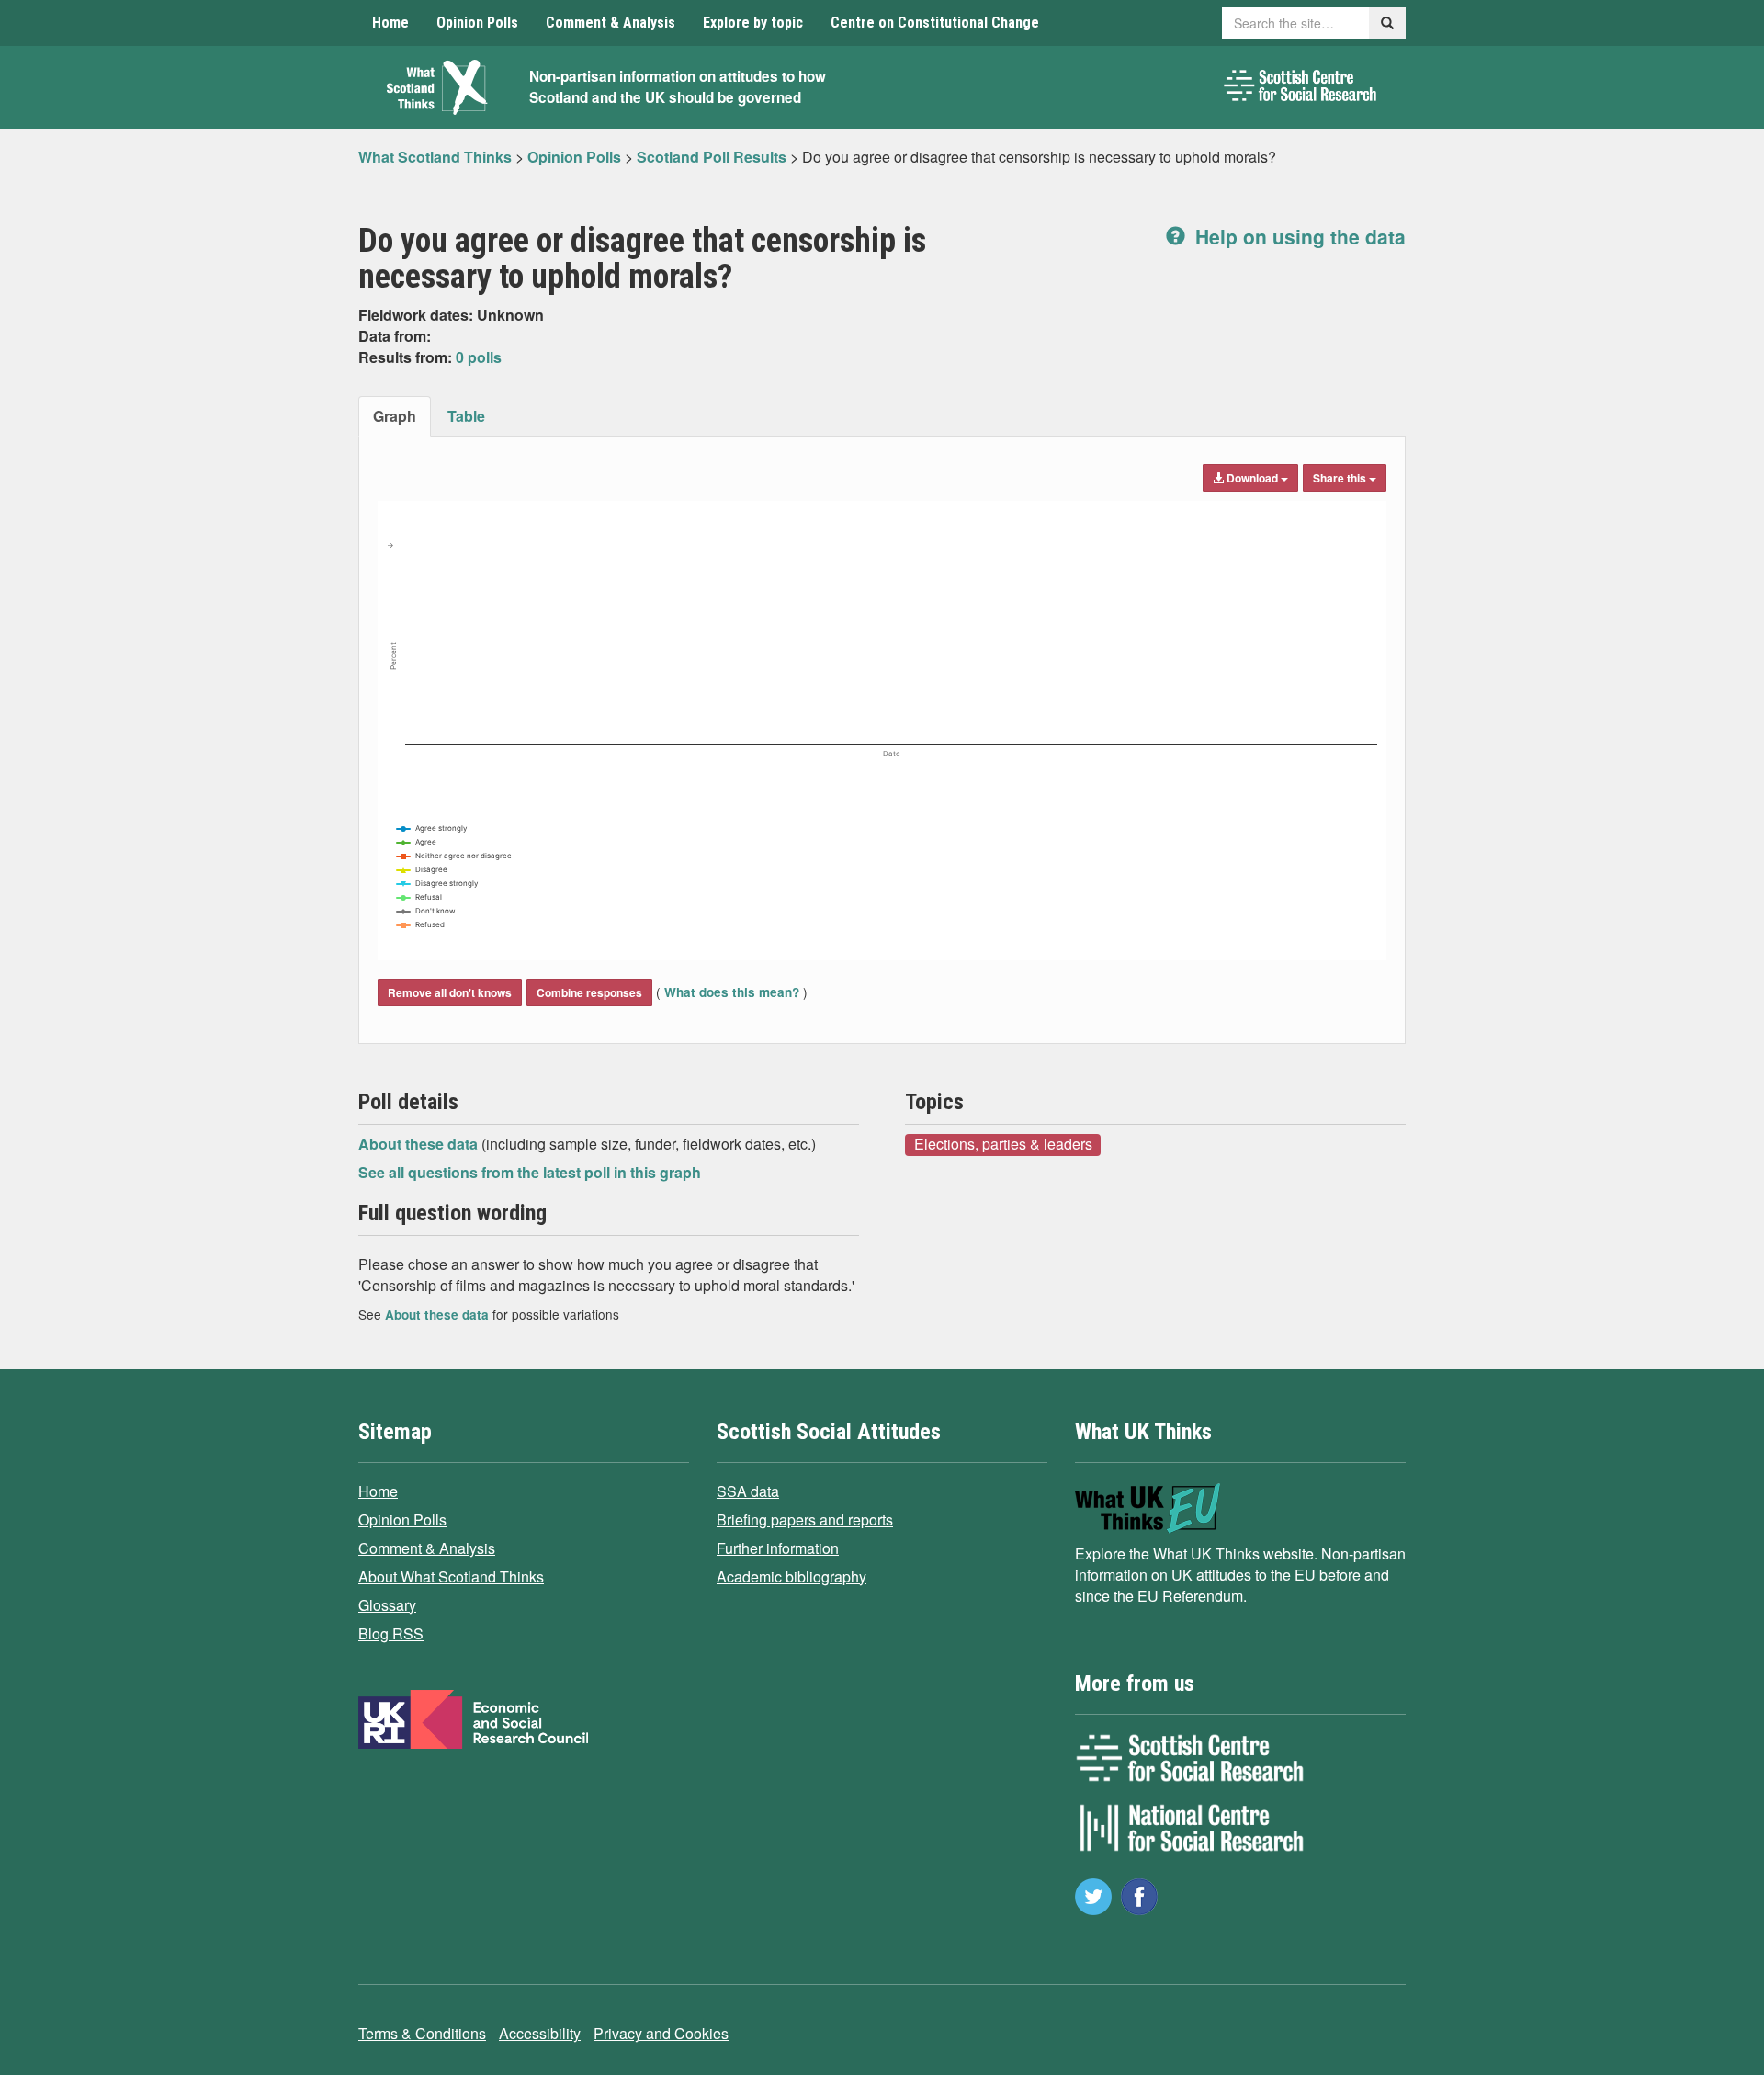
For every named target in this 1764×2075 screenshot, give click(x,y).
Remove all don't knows (450, 992)
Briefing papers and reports (805, 1519)
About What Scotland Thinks (451, 1576)
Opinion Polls (477, 23)
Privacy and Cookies (661, 2033)
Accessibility (540, 2033)
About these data (420, 1144)
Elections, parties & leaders (1003, 1144)
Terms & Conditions (422, 2033)
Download (1252, 478)
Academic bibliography (792, 1576)
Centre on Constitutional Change (935, 23)
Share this (1341, 478)
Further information (778, 1548)
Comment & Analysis (611, 23)
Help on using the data (1298, 236)
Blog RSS (391, 1633)
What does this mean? (732, 992)
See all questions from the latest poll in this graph (530, 1172)
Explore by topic (753, 23)
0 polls (479, 357)
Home (390, 23)
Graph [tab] (395, 416)
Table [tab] (466, 416)
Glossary (387, 1605)
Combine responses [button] (589, 992)
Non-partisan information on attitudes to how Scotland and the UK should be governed (678, 87)
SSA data (748, 1491)
